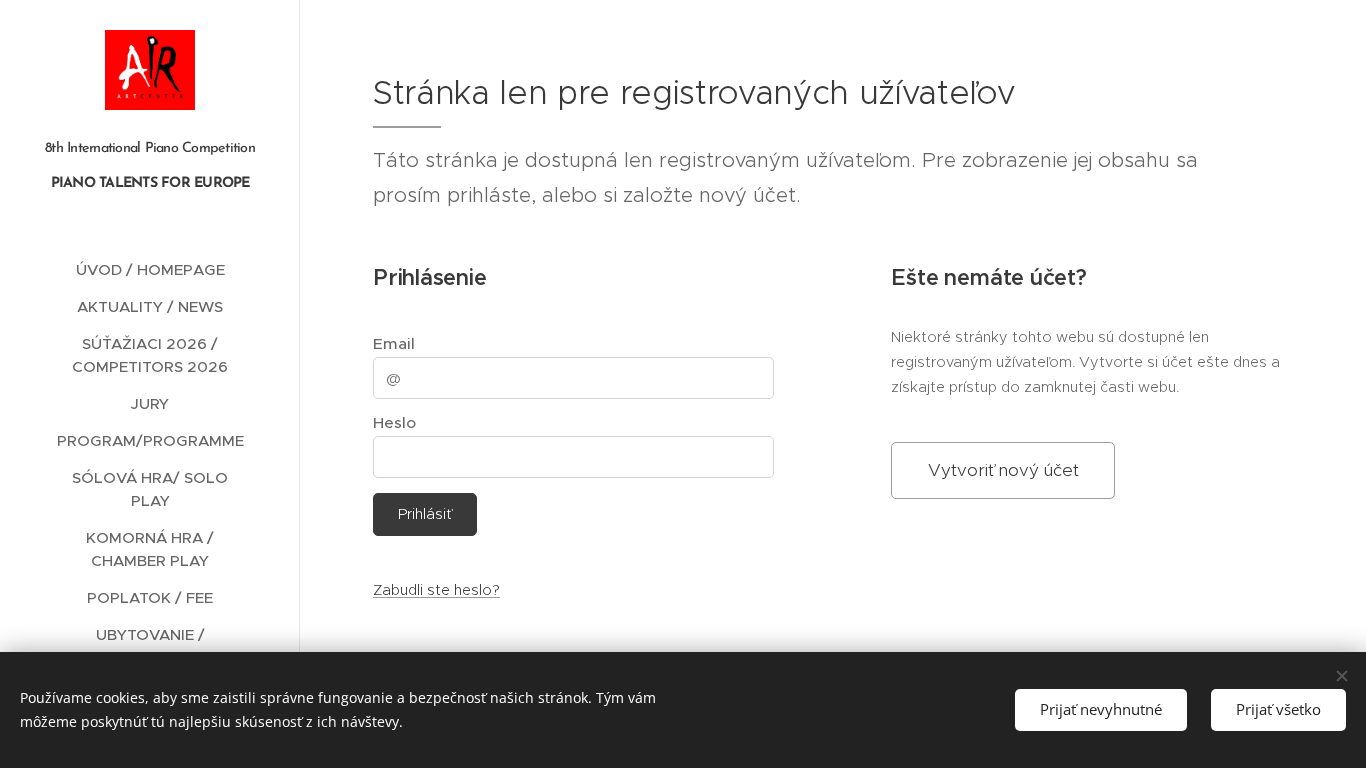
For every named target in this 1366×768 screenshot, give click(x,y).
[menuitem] (150, 269)
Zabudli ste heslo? (436, 590)
